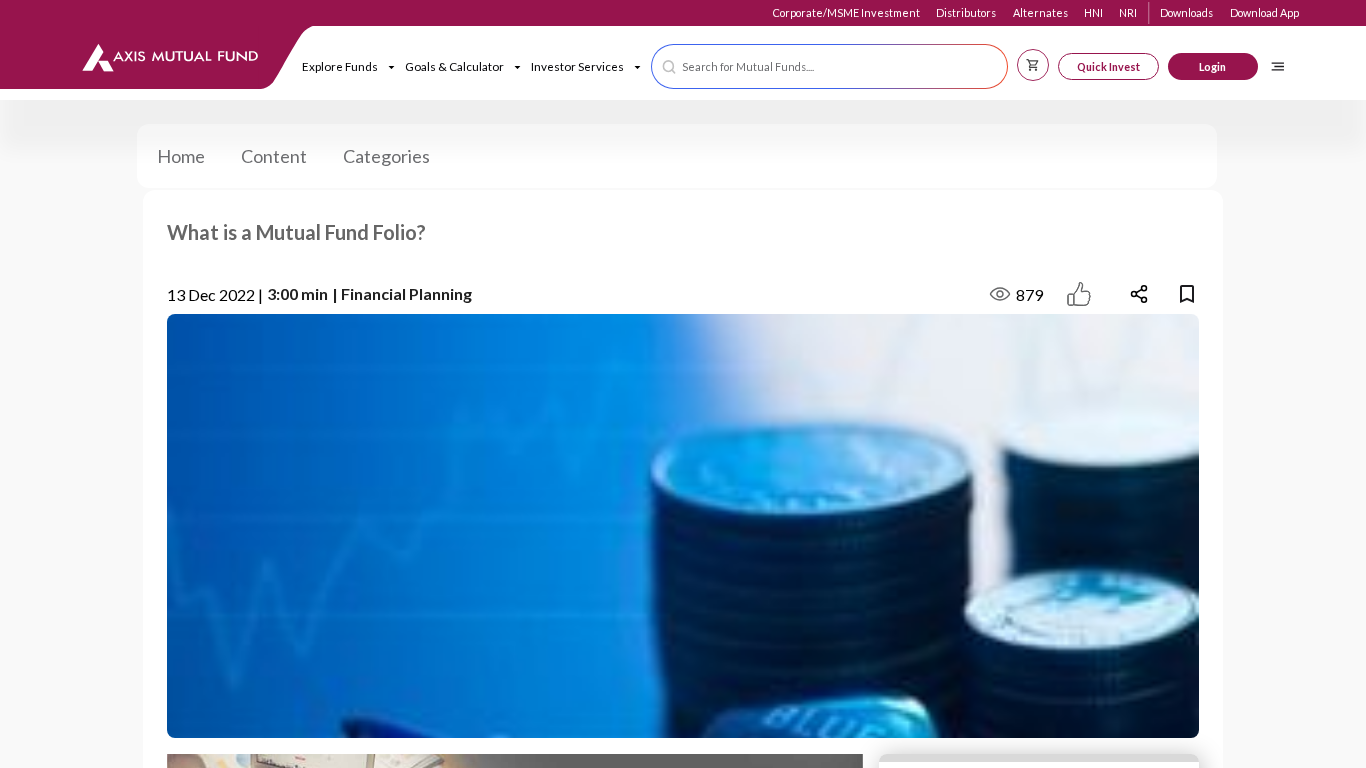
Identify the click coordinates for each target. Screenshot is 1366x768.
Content (274, 156)
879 (1029, 294)
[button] (829, 66)
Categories (386, 156)
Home (181, 156)
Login (1212, 66)
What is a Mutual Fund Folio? (296, 232)
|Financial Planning (402, 293)
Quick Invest (1108, 66)
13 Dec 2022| (215, 294)
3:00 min (297, 293)
